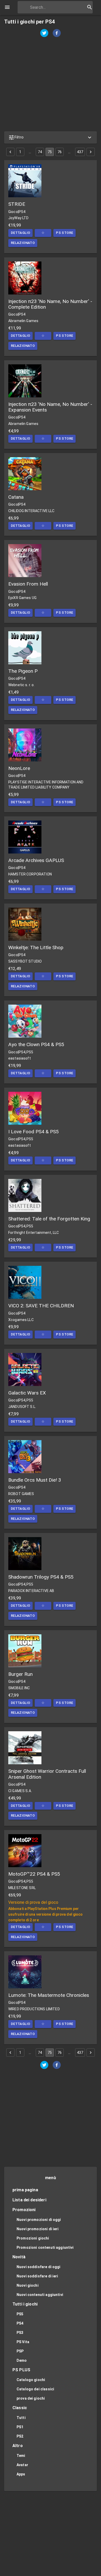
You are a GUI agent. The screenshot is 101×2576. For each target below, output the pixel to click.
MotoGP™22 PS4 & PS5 (34, 1874)
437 (80, 152)
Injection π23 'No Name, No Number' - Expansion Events (50, 407)
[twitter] (44, 34)
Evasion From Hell (28, 584)
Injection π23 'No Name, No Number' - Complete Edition (50, 304)
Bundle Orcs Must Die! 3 (35, 1480)
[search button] (90, 7)
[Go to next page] (91, 152)
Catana (16, 497)
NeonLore (19, 768)
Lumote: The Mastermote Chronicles (49, 1995)
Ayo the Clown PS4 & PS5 (36, 1044)
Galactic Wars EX (27, 1393)
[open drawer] (7, 7)
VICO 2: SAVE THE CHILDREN (41, 1306)
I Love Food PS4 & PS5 (34, 1132)
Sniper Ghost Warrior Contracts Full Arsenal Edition (47, 1774)
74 (40, 152)
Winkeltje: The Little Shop (36, 947)
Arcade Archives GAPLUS (36, 860)
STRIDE (17, 204)
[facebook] (57, 34)
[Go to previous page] (10, 152)
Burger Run (20, 1674)
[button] (51, 137)
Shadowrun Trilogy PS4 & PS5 (41, 1577)
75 (50, 152)
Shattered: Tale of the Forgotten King (49, 1219)
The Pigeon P (23, 671)
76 (60, 152)
